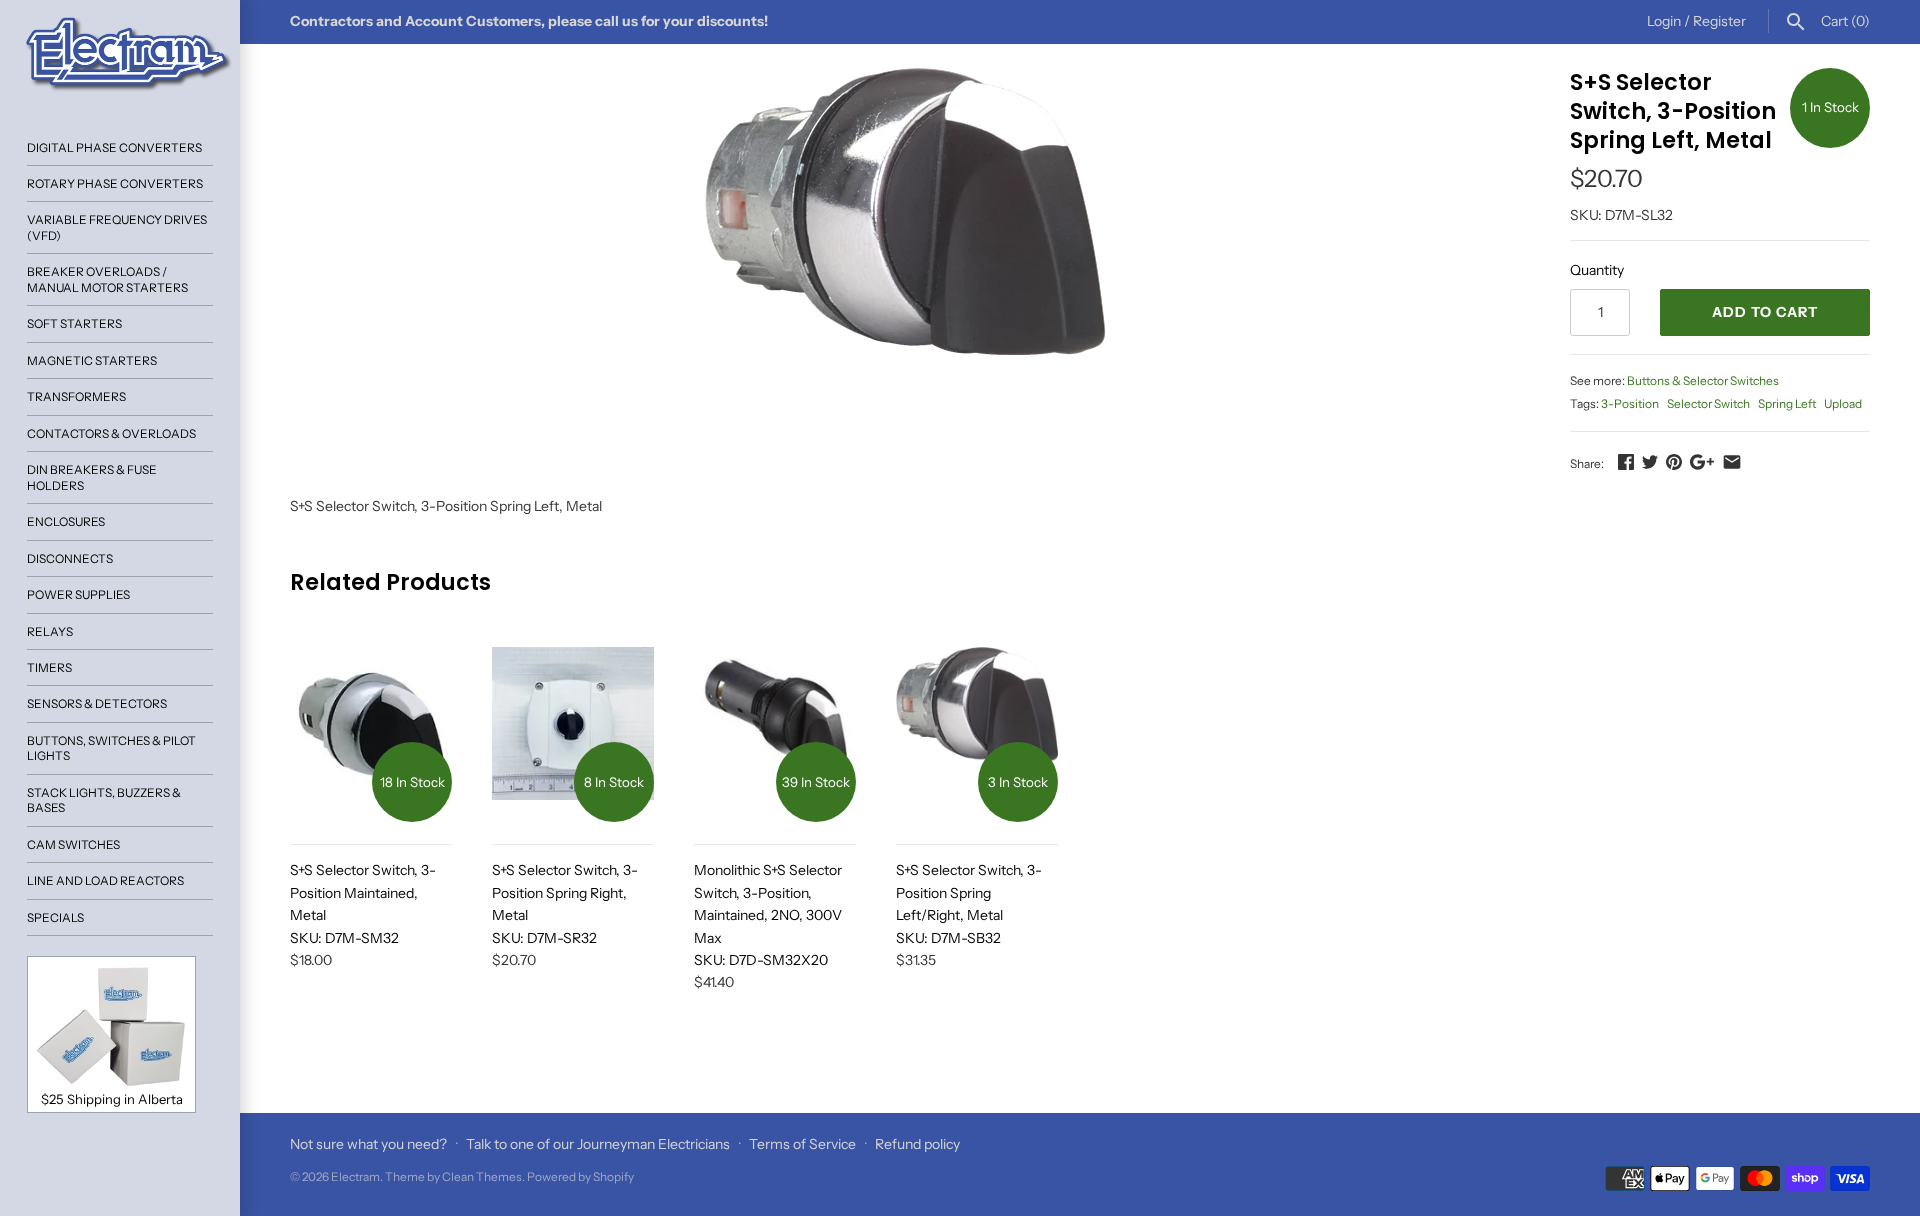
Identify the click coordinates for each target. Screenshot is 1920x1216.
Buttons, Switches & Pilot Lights (111, 748)
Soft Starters (74, 323)
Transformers (76, 396)
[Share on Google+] (1702, 462)
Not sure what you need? (368, 1144)
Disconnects (70, 558)
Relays (50, 631)
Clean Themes (482, 1176)
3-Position (1630, 403)
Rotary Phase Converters (115, 183)
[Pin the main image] (1674, 462)
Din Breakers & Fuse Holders (92, 477)
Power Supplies (78, 594)
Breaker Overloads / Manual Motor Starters (107, 279)
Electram (355, 1176)
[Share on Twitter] (1650, 462)
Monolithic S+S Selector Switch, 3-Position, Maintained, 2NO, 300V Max (768, 915)
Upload (1843, 403)
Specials (55, 917)
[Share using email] (1732, 462)
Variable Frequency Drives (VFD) (117, 227)
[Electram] (120, 55)
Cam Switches (73, 844)
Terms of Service (802, 1144)
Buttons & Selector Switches (1703, 380)
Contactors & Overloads (111, 433)
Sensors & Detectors (97, 703)
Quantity (1597, 270)
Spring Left (1787, 403)
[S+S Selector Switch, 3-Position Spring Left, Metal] (905, 211)
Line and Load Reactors (105, 880)
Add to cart (1765, 312)
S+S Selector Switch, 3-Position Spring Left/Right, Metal (969, 903)
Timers (49, 667)
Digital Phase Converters (114, 147)
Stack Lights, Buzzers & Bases (104, 800)
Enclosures (66, 521)
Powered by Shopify (580, 1176)
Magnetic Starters (92, 360)
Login (1664, 21)
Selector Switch (1708, 403)
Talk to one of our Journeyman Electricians (598, 1144)
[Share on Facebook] (1626, 462)
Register (1719, 21)
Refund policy (917, 1144)
